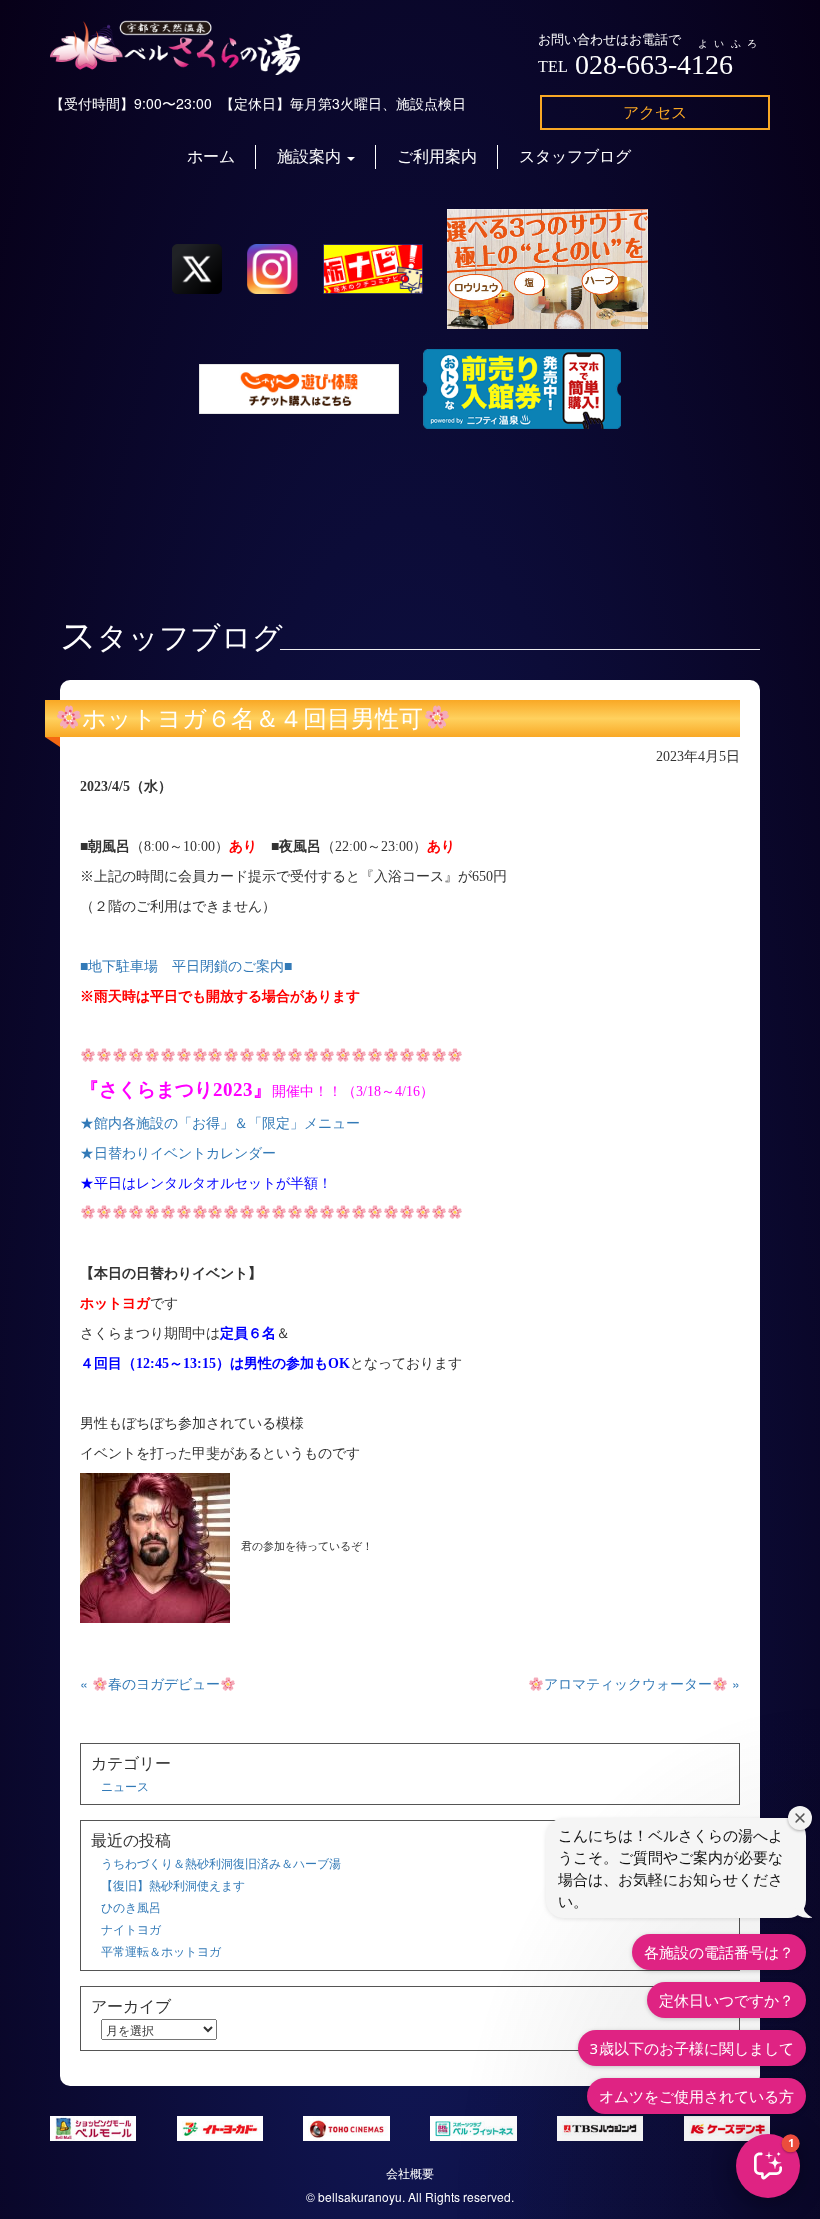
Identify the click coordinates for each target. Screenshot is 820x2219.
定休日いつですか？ (726, 2000)
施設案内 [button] (311, 156)
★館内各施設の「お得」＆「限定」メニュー (220, 1123)
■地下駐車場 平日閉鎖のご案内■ (186, 966)
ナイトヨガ (131, 1928)
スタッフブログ (575, 156)
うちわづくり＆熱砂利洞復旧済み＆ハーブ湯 (221, 1862)
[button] (768, 2166)
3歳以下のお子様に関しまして (692, 2048)
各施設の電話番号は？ (719, 1952)
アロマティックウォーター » (642, 1683)
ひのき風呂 (131, 1906)
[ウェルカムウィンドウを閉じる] (800, 1818)
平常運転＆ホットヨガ (161, 1950)
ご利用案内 (437, 156)
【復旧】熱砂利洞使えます (173, 1884)
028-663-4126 (654, 64)
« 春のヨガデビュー (150, 1683)
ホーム (211, 156)
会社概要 (410, 2172)
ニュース (125, 1785)
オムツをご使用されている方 (696, 2096)
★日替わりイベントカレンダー (178, 1153)
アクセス (655, 111)
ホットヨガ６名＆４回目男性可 (252, 719)
